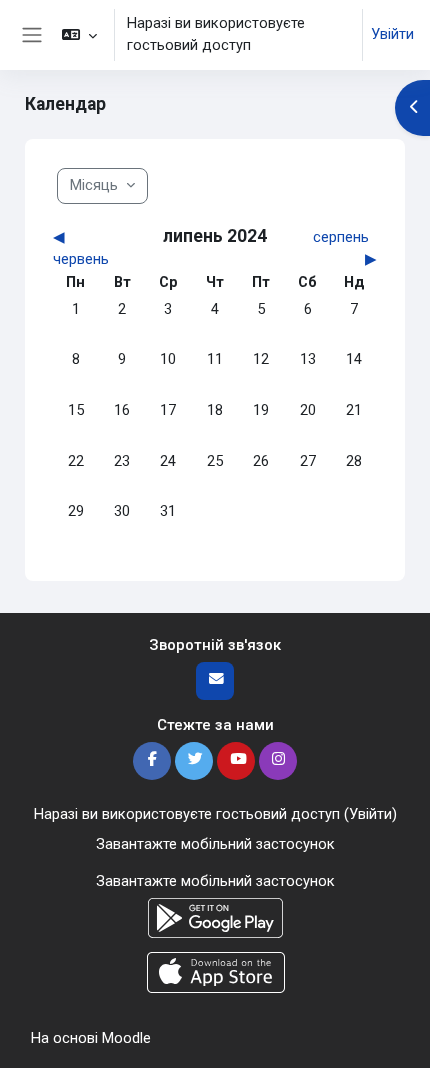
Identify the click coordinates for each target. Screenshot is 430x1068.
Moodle (126, 1038)
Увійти (392, 34)
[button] (78, 35)
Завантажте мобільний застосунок (215, 844)
